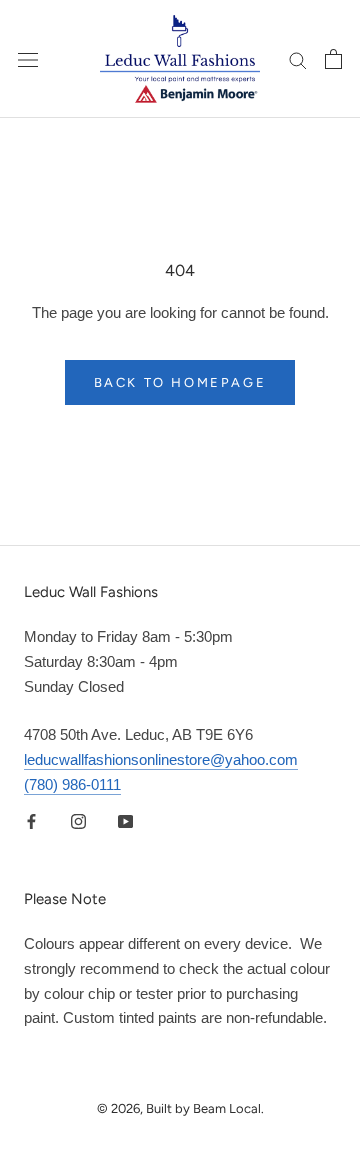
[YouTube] (125, 821)
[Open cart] (333, 59)
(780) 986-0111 (72, 784)
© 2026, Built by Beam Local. (180, 1108)
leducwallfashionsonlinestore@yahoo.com (161, 759)
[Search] (298, 59)
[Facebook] (31, 821)
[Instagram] (78, 821)
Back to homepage (180, 382)
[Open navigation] (28, 59)
